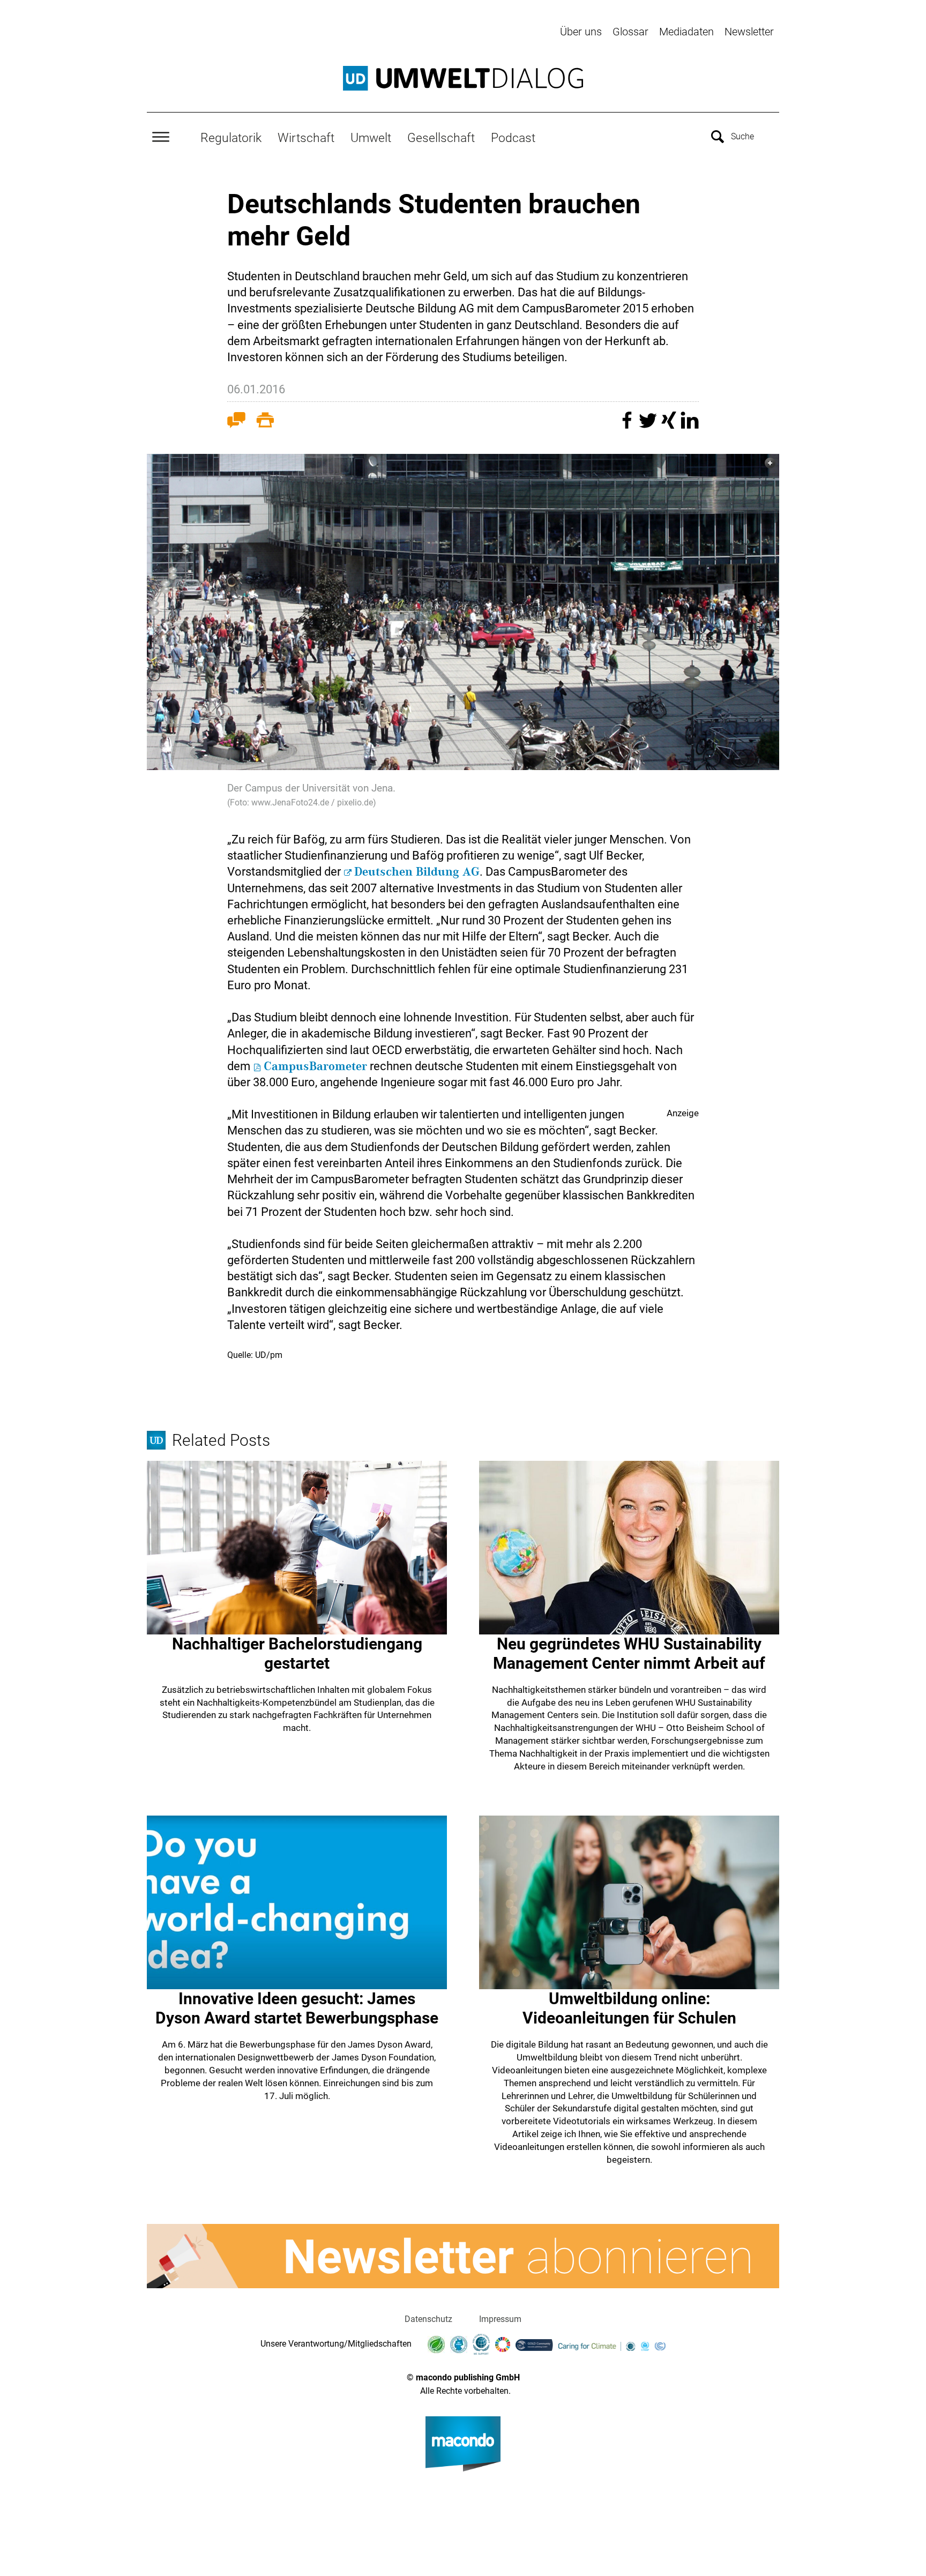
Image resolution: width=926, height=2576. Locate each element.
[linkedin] (690, 425)
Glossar (630, 32)
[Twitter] (649, 425)
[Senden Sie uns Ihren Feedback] (236, 422)
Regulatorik (231, 138)
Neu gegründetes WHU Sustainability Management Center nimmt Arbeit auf (629, 1653)
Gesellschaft (441, 138)
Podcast (513, 138)
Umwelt (371, 138)
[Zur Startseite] (463, 78)
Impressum (500, 2319)
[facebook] (628, 425)
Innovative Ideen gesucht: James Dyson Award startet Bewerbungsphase (297, 2008)
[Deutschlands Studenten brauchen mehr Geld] (463, 612)
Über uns (581, 32)
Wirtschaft (306, 138)
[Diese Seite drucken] (265, 422)
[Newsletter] (463, 2256)
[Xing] (670, 425)
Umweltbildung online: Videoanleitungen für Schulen (629, 2008)
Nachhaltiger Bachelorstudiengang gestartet (297, 1653)
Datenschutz (428, 2319)
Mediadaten (686, 32)
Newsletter (749, 32)
